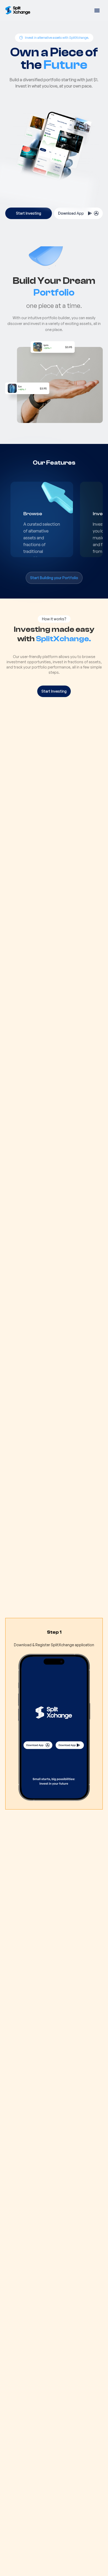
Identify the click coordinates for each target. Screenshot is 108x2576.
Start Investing (29, 213)
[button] (97, 10)
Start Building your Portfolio (54, 578)
